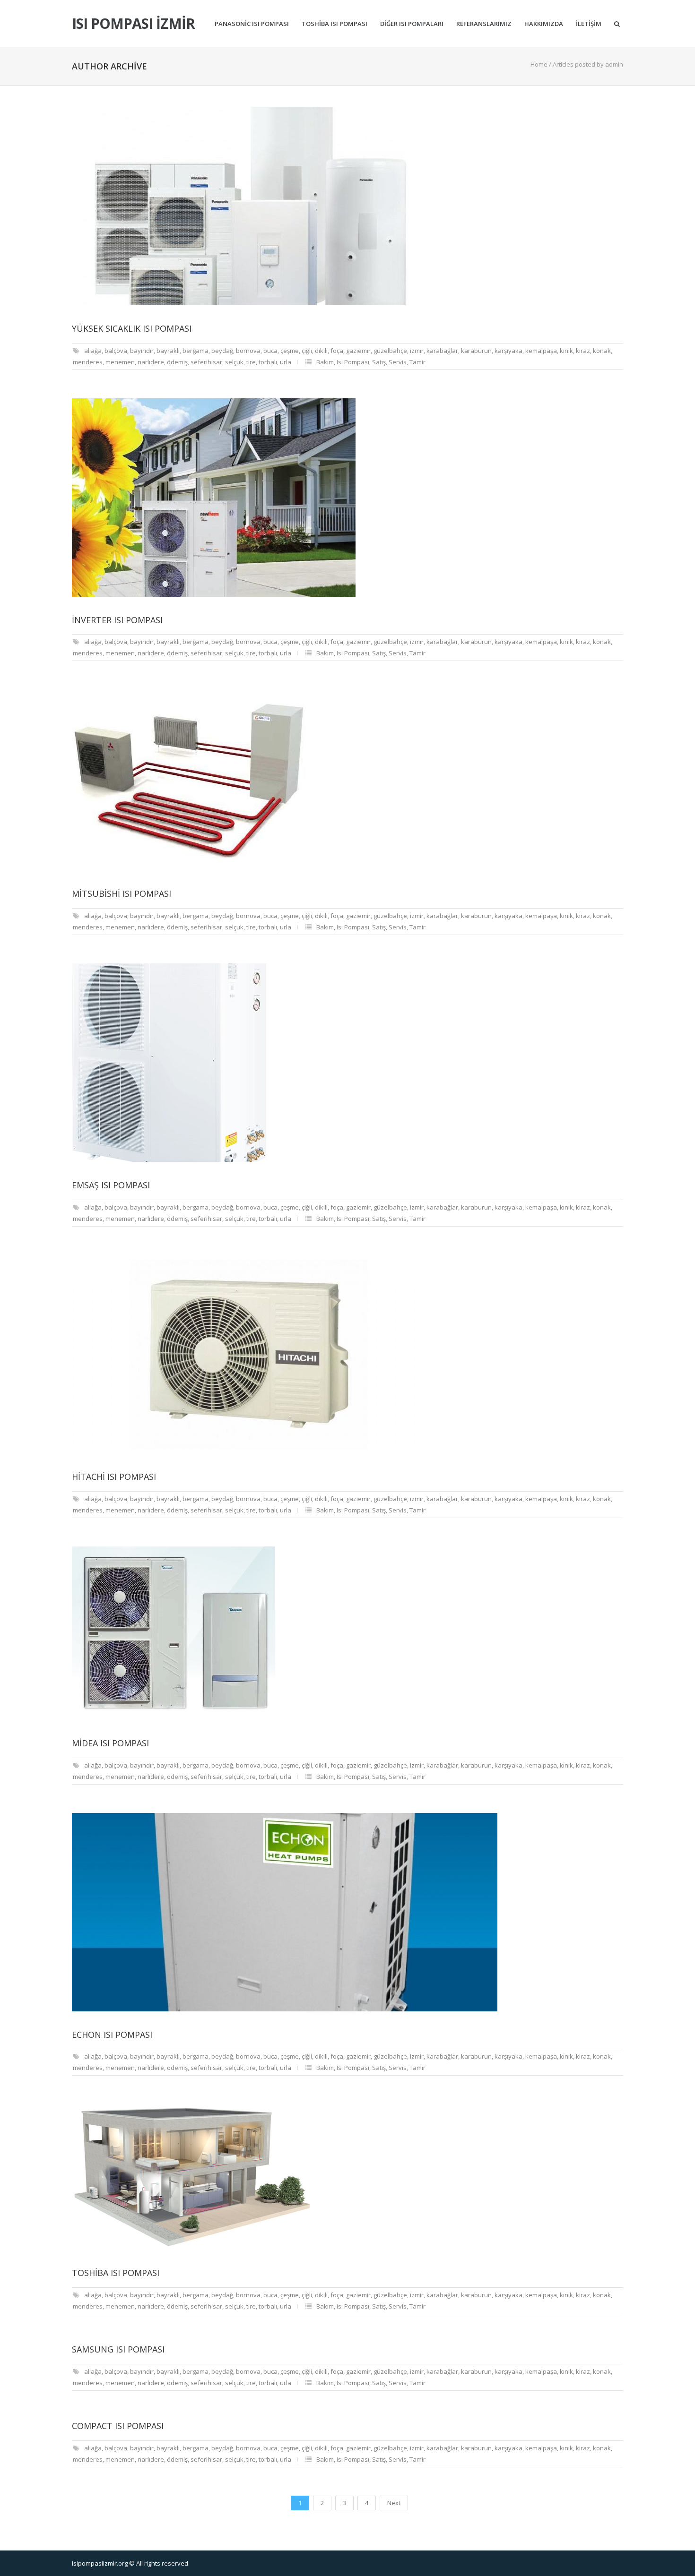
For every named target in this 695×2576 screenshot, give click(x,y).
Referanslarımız (484, 24)
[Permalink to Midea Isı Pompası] (347, 1633)
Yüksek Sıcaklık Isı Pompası (132, 328)
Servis (398, 362)
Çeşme (290, 351)
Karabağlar (442, 351)
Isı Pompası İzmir (133, 24)
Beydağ (222, 351)
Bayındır (142, 351)
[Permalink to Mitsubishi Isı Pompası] (347, 780)
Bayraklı (168, 351)
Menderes (88, 362)
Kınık (566, 351)
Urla (286, 362)
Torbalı (268, 362)
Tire (251, 362)
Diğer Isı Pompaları (412, 24)
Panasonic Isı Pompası (252, 24)
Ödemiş (177, 362)
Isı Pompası (353, 362)
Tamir (417, 362)
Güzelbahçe (390, 351)
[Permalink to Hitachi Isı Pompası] (347, 1354)
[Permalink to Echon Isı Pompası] (347, 1912)
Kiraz (583, 351)
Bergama (195, 351)
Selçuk (234, 362)
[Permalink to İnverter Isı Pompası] (347, 498)
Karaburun (476, 351)
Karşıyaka (508, 351)
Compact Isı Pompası (118, 2426)
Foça (337, 351)
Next (394, 2503)
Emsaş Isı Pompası (111, 1185)
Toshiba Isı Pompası (334, 24)
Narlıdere (151, 362)
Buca (270, 351)
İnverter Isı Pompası (117, 620)
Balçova (116, 351)
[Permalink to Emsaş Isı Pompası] (347, 1063)
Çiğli (307, 351)
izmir (417, 351)
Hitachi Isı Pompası (114, 1477)
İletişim (589, 24)
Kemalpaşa (541, 351)
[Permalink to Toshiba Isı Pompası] (347, 2177)
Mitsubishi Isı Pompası (122, 893)
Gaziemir (358, 351)
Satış (379, 362)
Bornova (248, 351)
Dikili (321, 351)
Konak (602, 351)
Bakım (325, 362)
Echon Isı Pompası (112, 2035)
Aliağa (93, 351)
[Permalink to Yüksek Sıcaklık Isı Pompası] (347, 206)
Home (539, 64)
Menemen (120, 362)
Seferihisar (206, 362)
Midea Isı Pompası (110, 1743)
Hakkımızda (544, 24)
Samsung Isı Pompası (118, 2349)
